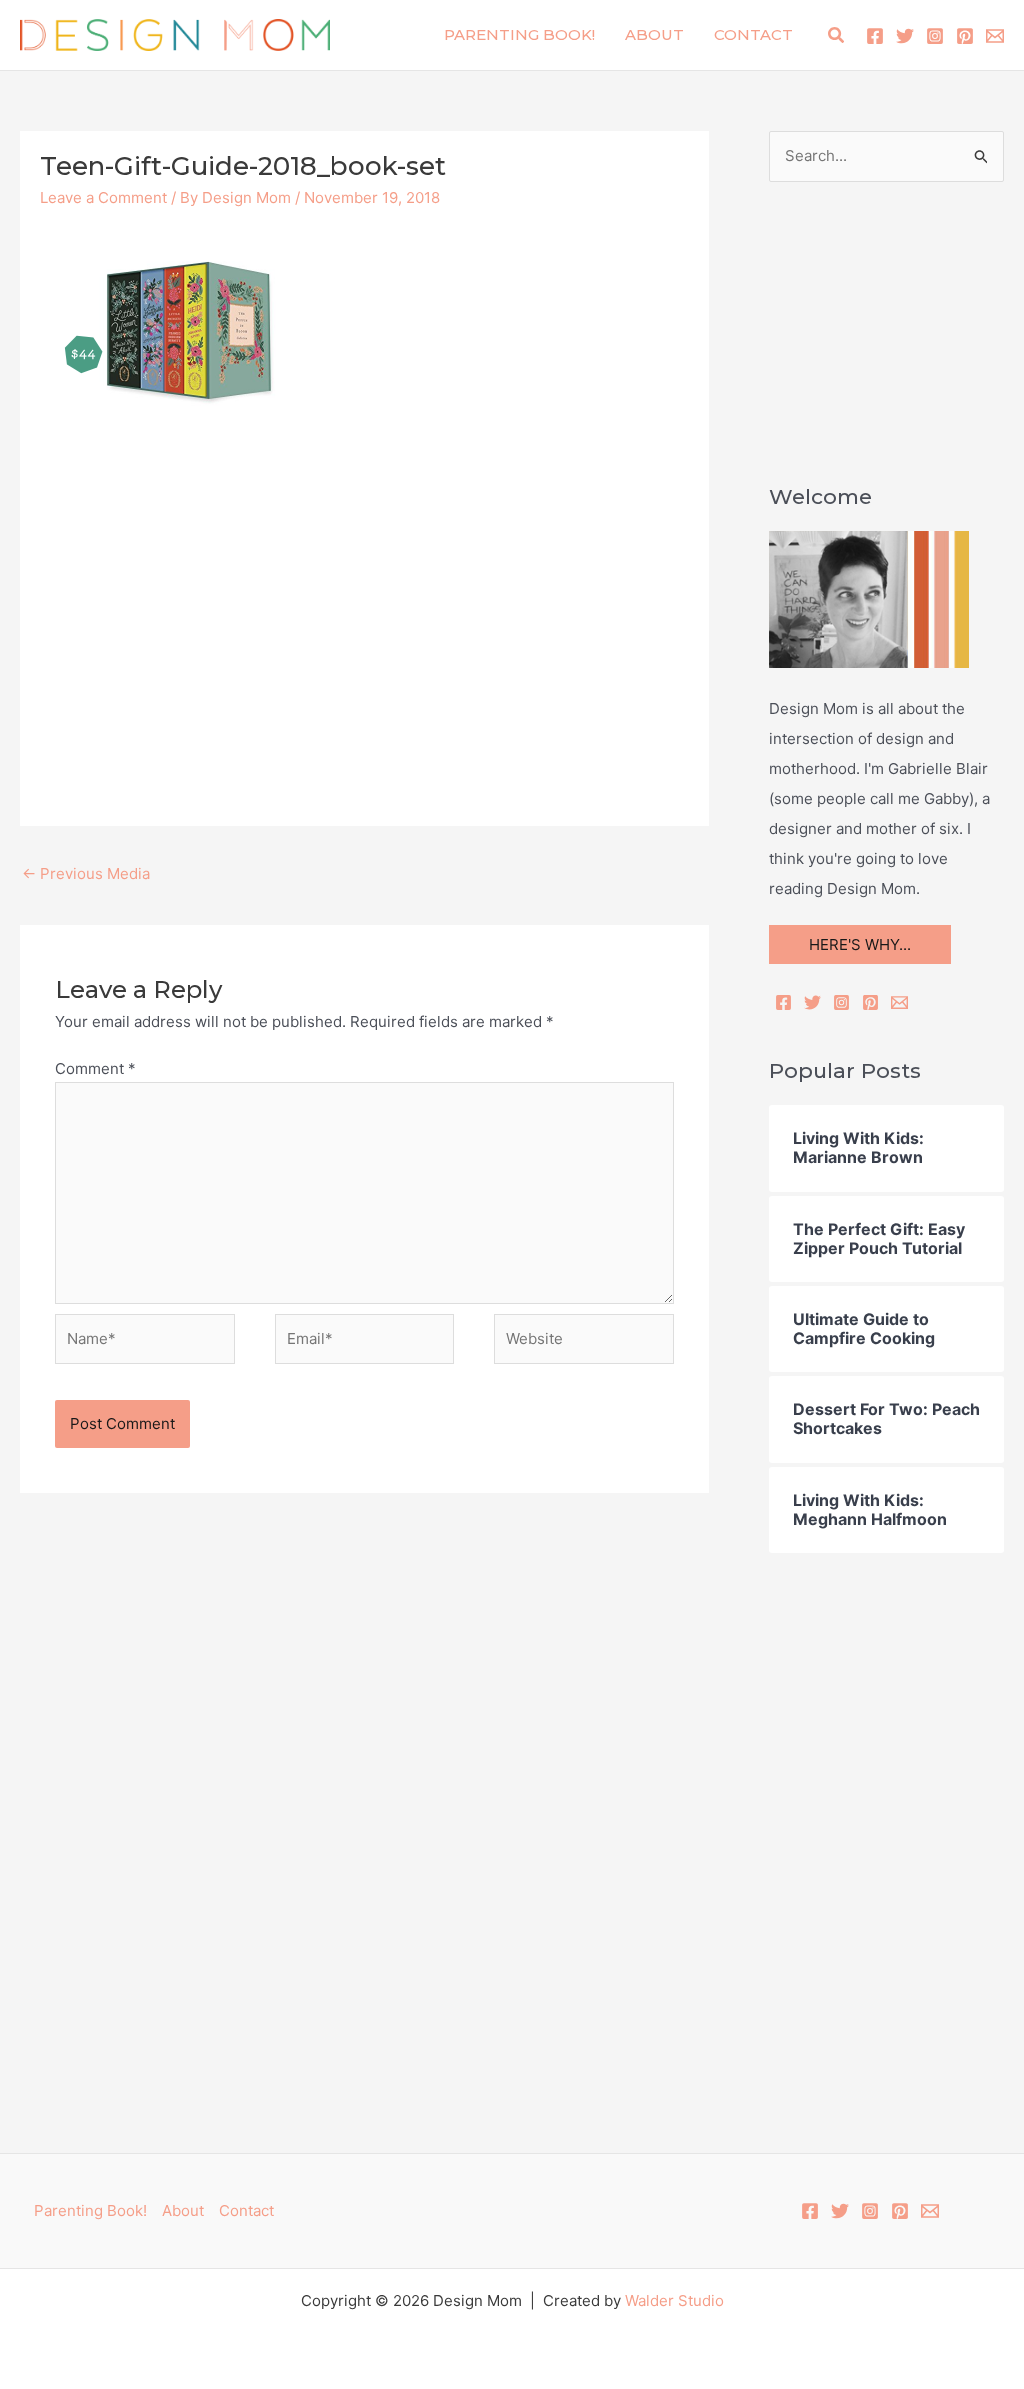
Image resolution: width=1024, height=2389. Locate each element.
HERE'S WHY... (860, 944)
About (654, 34)
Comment (95, 1068)
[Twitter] (905, 36)
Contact (753, 34)
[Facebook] (875, 36)
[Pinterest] (965, 36)
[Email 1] (995, 36)
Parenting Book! (519, 34)
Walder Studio (674, 2300)
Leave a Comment (103, 197)
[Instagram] (935, 36)
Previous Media (86, 873)
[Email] (899, 1002)
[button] (837, 35)
